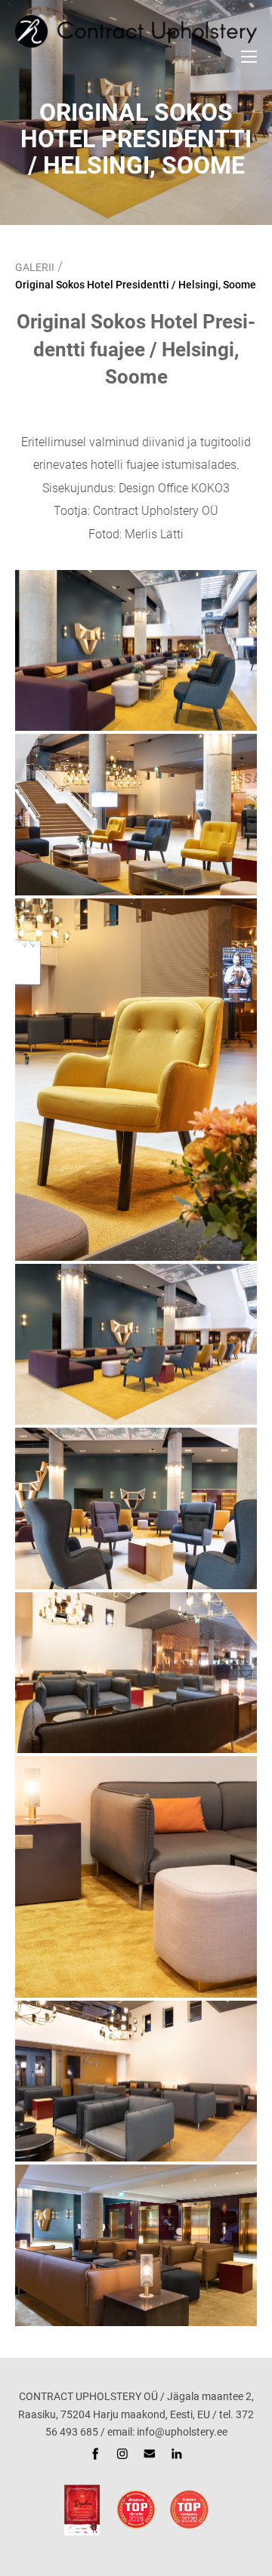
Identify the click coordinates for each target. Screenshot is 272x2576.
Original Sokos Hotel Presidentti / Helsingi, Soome (136, 285)
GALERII (35, 267)
